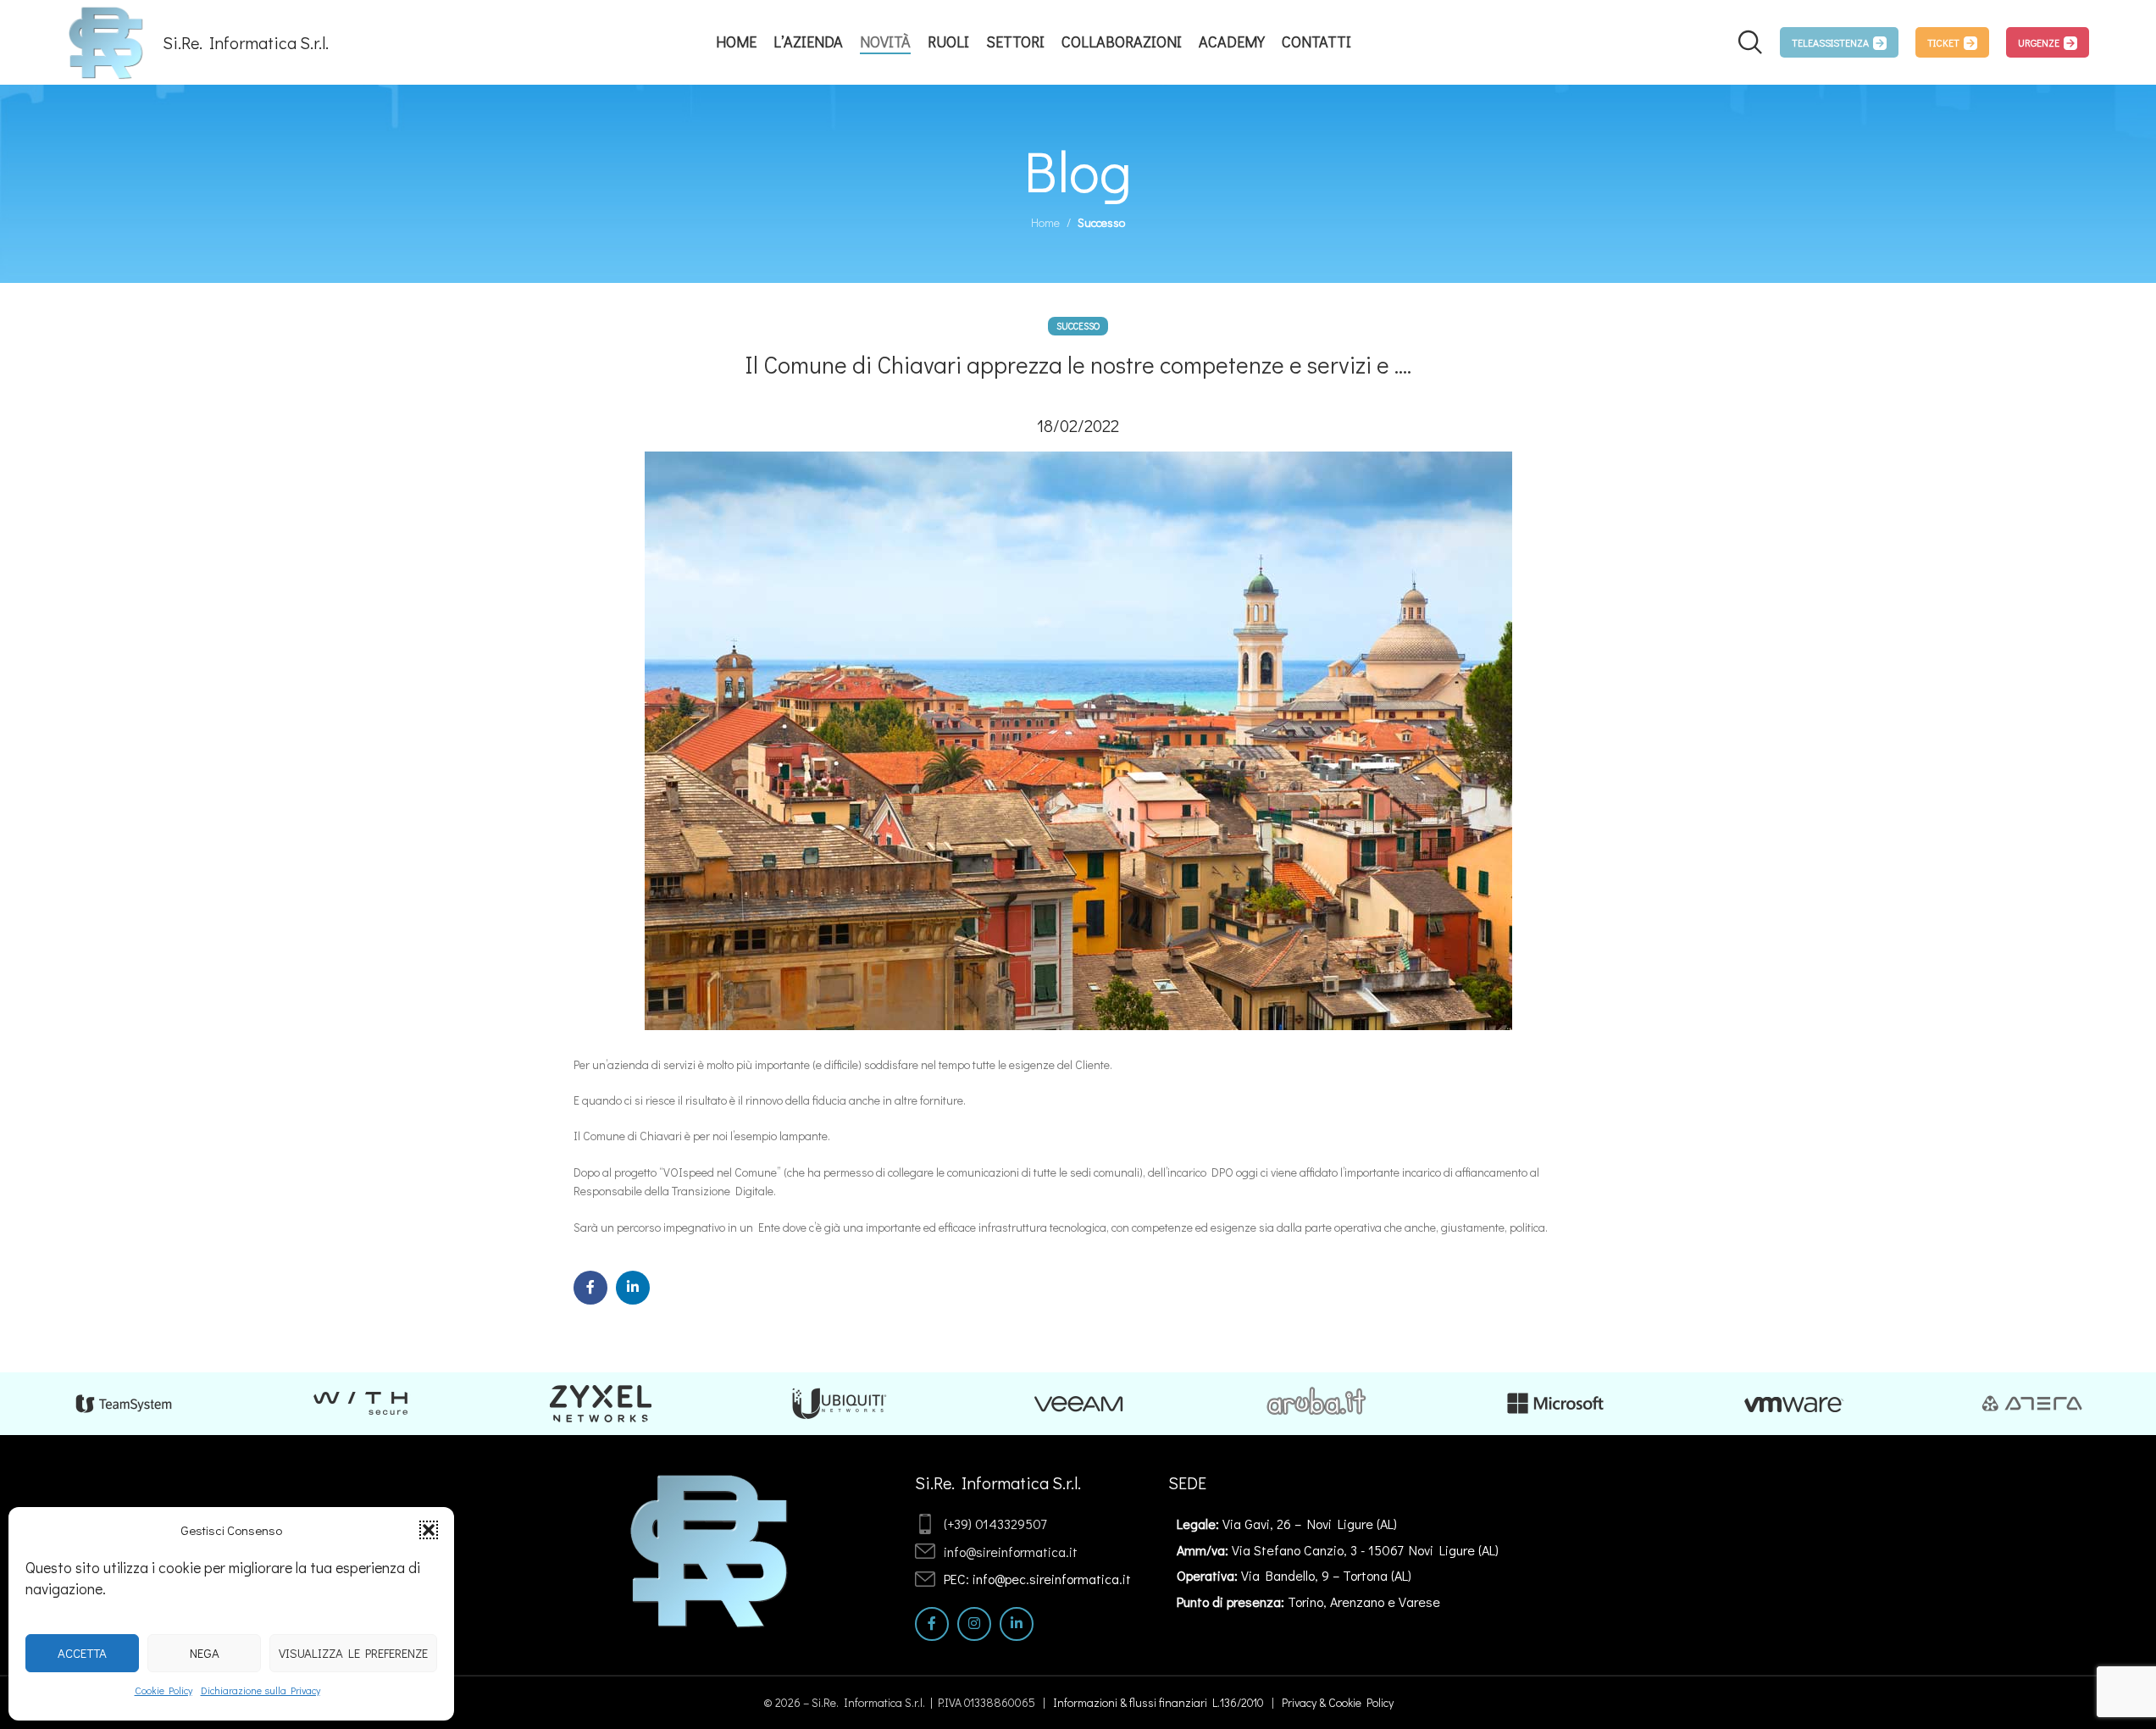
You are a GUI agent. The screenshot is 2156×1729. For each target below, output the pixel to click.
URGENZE (2039, 42)
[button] (429, 1530)
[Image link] (710, 1548)
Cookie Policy (164, 1690)
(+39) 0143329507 (995, 1524)
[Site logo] (106, 40)
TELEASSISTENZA (1830, 42)
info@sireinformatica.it (1011, 1552)
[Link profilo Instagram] (974, 1624)
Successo (1101, 222)
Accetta (82, 1653)
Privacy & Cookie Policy (1338, 1702)
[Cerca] (1750, 42)
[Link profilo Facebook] (590, 1288)
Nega (205, 1653)
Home (1045, 222)
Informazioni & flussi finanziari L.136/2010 (1158, 1702)
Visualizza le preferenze (353, 1653)
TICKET (1943, 42)
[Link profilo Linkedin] (633, 1288)
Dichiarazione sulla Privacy (260, 1690)
